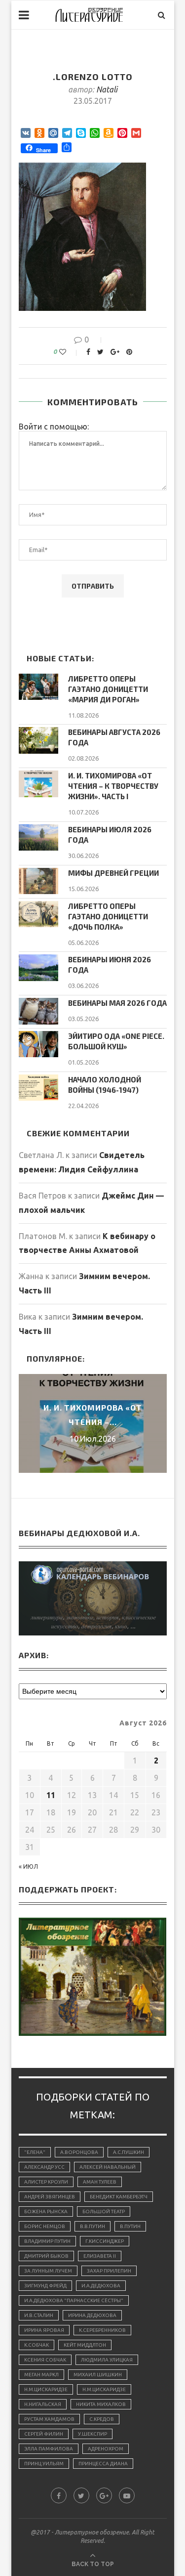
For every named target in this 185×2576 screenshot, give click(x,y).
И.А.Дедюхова (101, 2286)
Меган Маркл (41, 2375)
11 (51, 1795)
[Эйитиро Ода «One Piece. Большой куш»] (38, 1044)
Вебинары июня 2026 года (110, 965)
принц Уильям (44, 2464)
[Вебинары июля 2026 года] (38, 837)
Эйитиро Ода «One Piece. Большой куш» (116, 1041)
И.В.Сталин (39, 2315)
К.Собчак (37, 2345)
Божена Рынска (46, 2211)
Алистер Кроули (46, 2182)
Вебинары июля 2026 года (110, 835)
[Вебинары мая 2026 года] (38, 1011)
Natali (107, 89)
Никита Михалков (101, 2404)
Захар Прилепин (109, 2271)
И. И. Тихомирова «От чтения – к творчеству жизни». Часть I (113, 786)
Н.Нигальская (43, 2404)
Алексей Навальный (108, 2167)
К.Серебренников (102, 2330)
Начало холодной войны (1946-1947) (105, 1085)
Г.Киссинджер (105, 2241)
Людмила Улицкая (107, 2360)
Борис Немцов (45, 2226)
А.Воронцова (79, 2152)
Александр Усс (44, 2167)
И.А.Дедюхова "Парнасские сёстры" (74, 2300)
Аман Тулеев (100, 2182)
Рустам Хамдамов (49, 2419)
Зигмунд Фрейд (45, 2286)
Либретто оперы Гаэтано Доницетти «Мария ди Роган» (108, 689)
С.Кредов (102, 2419)
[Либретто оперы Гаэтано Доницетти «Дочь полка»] (38, 914)
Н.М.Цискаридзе (46, 2389)
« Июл (28, 1867)
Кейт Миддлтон (85, 2345)
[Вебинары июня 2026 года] (38, 967)
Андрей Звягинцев (50, 2197)
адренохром (106, 2449)
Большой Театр (104, 2211)
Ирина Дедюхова (92, 2315)
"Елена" (35, 2152)
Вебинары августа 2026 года (114, 737)
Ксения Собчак (45, 2360)
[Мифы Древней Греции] (38, 881)
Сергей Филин (44, 2434)
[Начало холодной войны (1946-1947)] (38, 1088)
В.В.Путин (92, 2226)
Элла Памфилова (49, 2449)
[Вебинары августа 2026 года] (38, 740)
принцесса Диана (103, 2464)
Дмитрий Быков (46, 2256)
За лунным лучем (48, 2271)
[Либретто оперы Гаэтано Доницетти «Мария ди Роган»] (38, 687)
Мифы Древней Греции (113, 873)
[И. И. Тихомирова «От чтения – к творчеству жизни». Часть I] (38, 784)
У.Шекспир (92, 2434)
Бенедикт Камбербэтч (119, 2197)
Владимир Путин (47, 2241)
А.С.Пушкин (129, 2152)
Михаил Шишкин (98, 2375)
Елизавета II (100, 2256)
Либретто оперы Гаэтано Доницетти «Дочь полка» (108, 916)
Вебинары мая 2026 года (117, 1003)
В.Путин (130, 2226)
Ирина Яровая (44, 2330)
